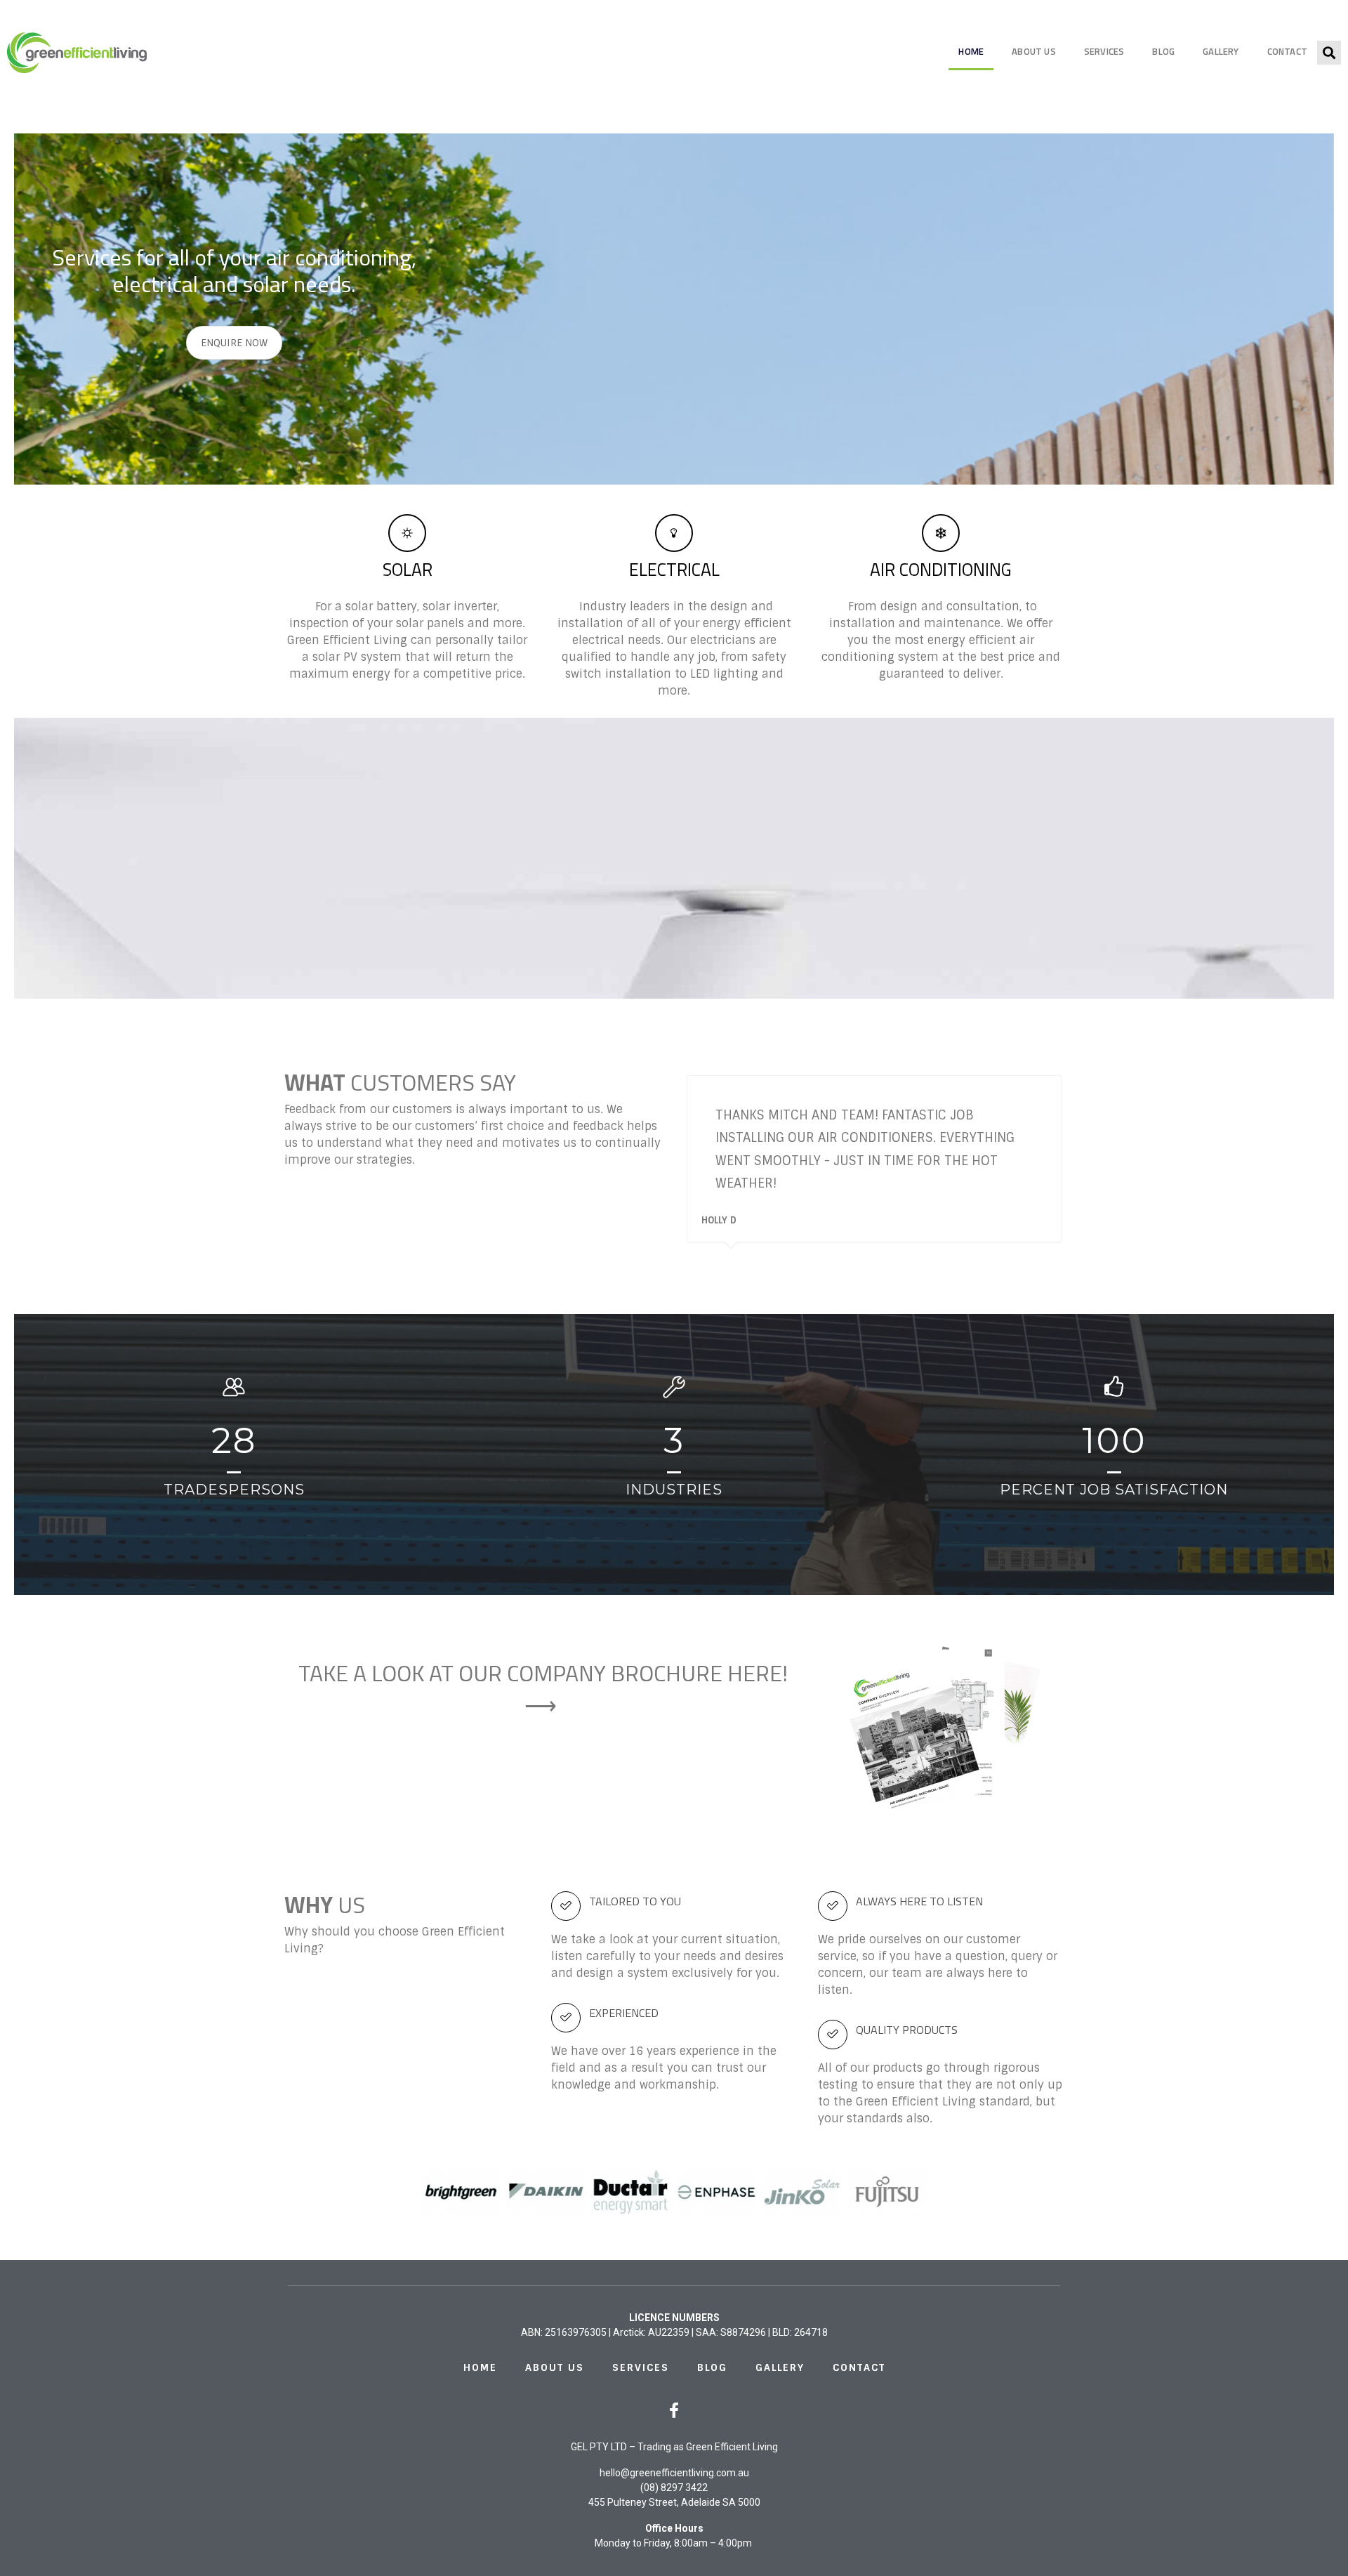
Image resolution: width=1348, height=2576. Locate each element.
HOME (971, 51)
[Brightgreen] (461, 2192)
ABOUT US (1034, 51)
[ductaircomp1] (631, 2192)
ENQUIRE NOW (234, 343)
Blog (1163, 51)
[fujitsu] (887, 2192)
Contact (1287, 51)
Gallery (1221, 51)
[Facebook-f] (674, 2410)
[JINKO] (802, 2192)
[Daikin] (546, 2192)
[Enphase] (717, 2192)
